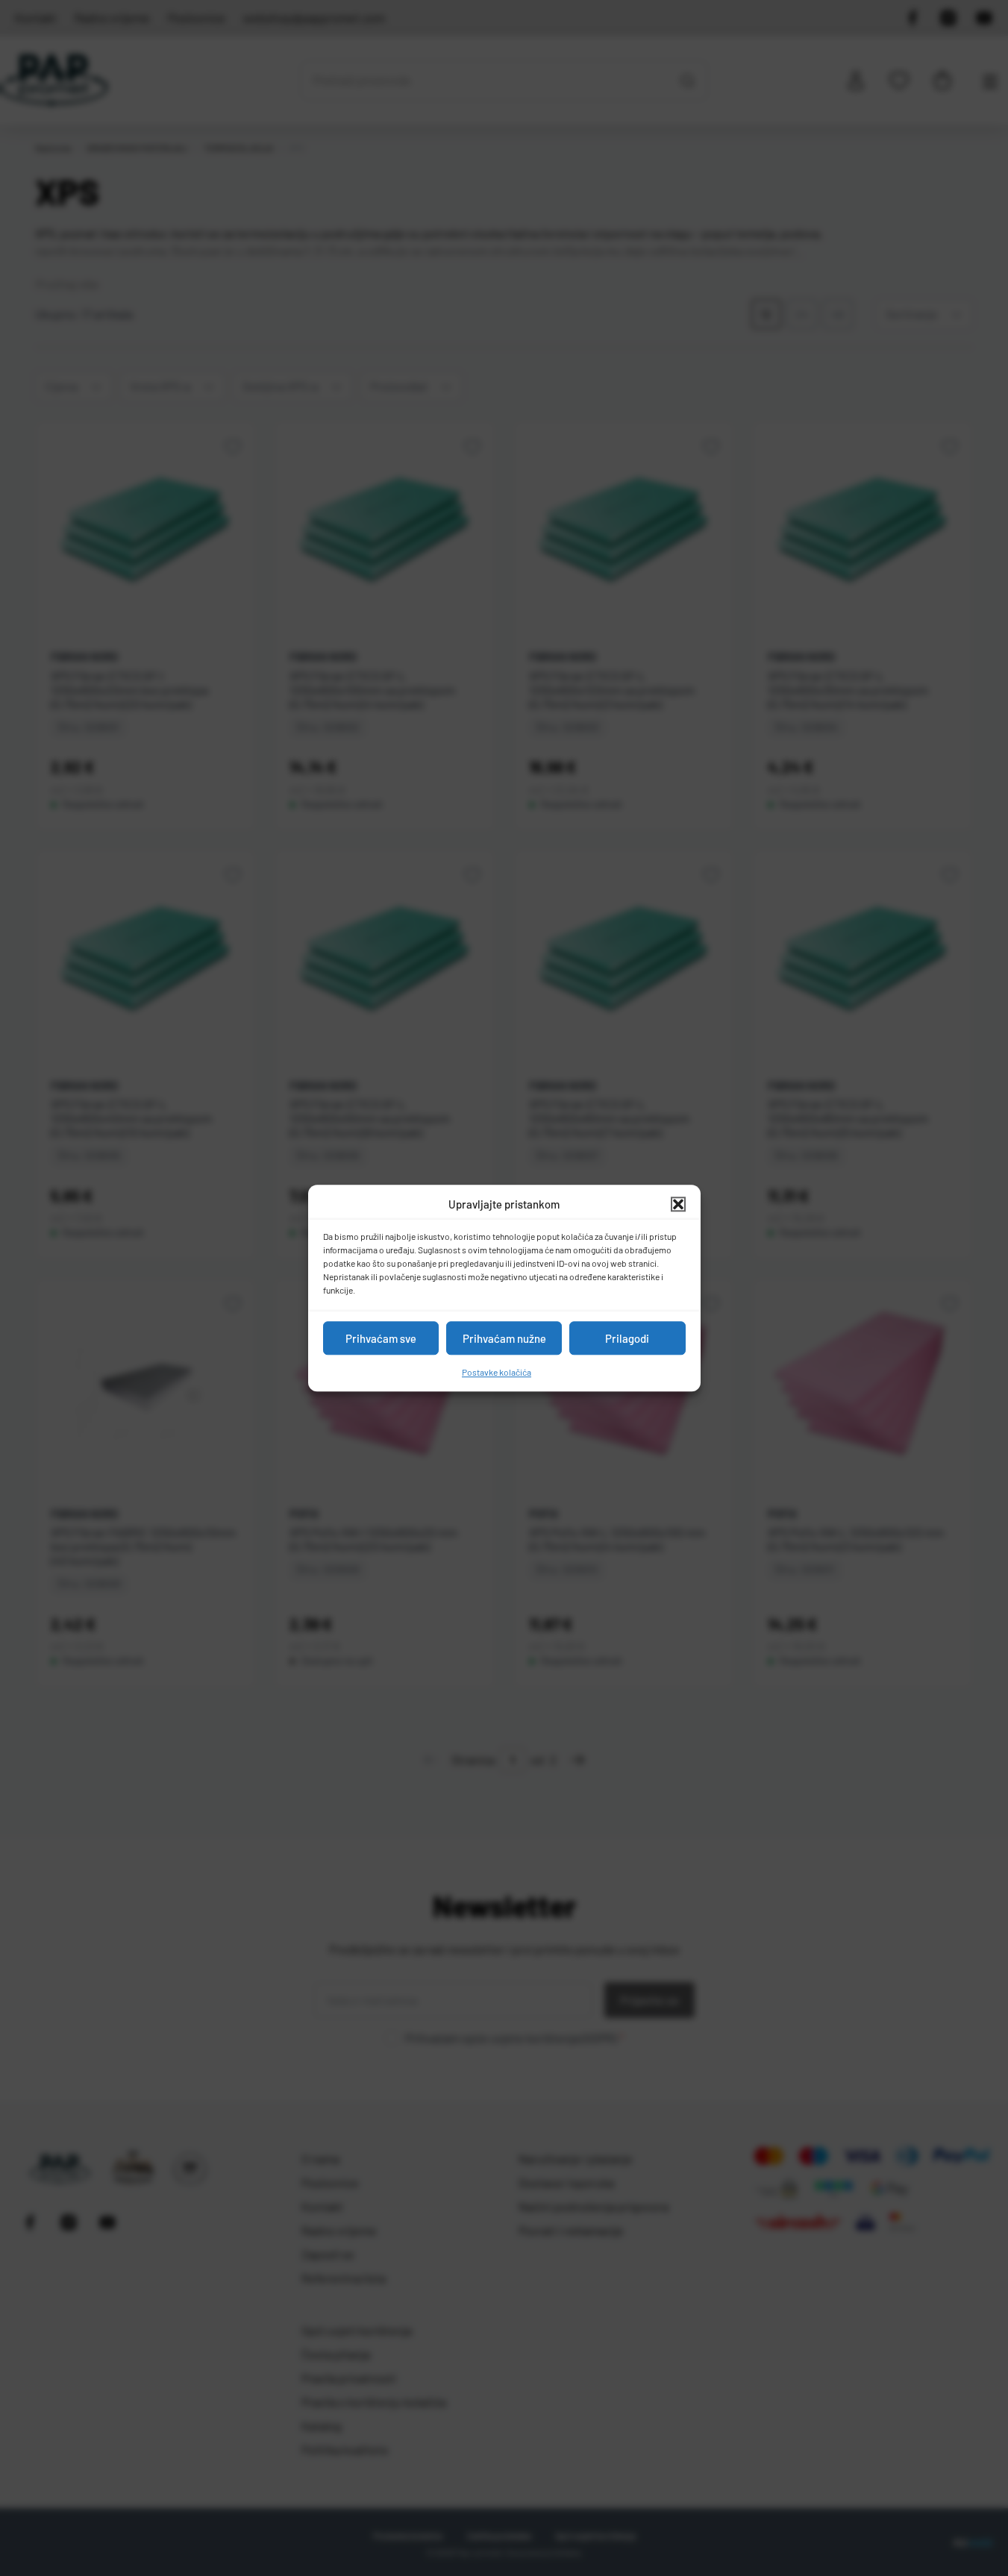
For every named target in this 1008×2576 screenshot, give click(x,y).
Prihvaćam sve (381, 1338)
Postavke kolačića (497, 1372)
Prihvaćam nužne (504, 1338)
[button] (678, 1204)
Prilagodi (627, 1338)
